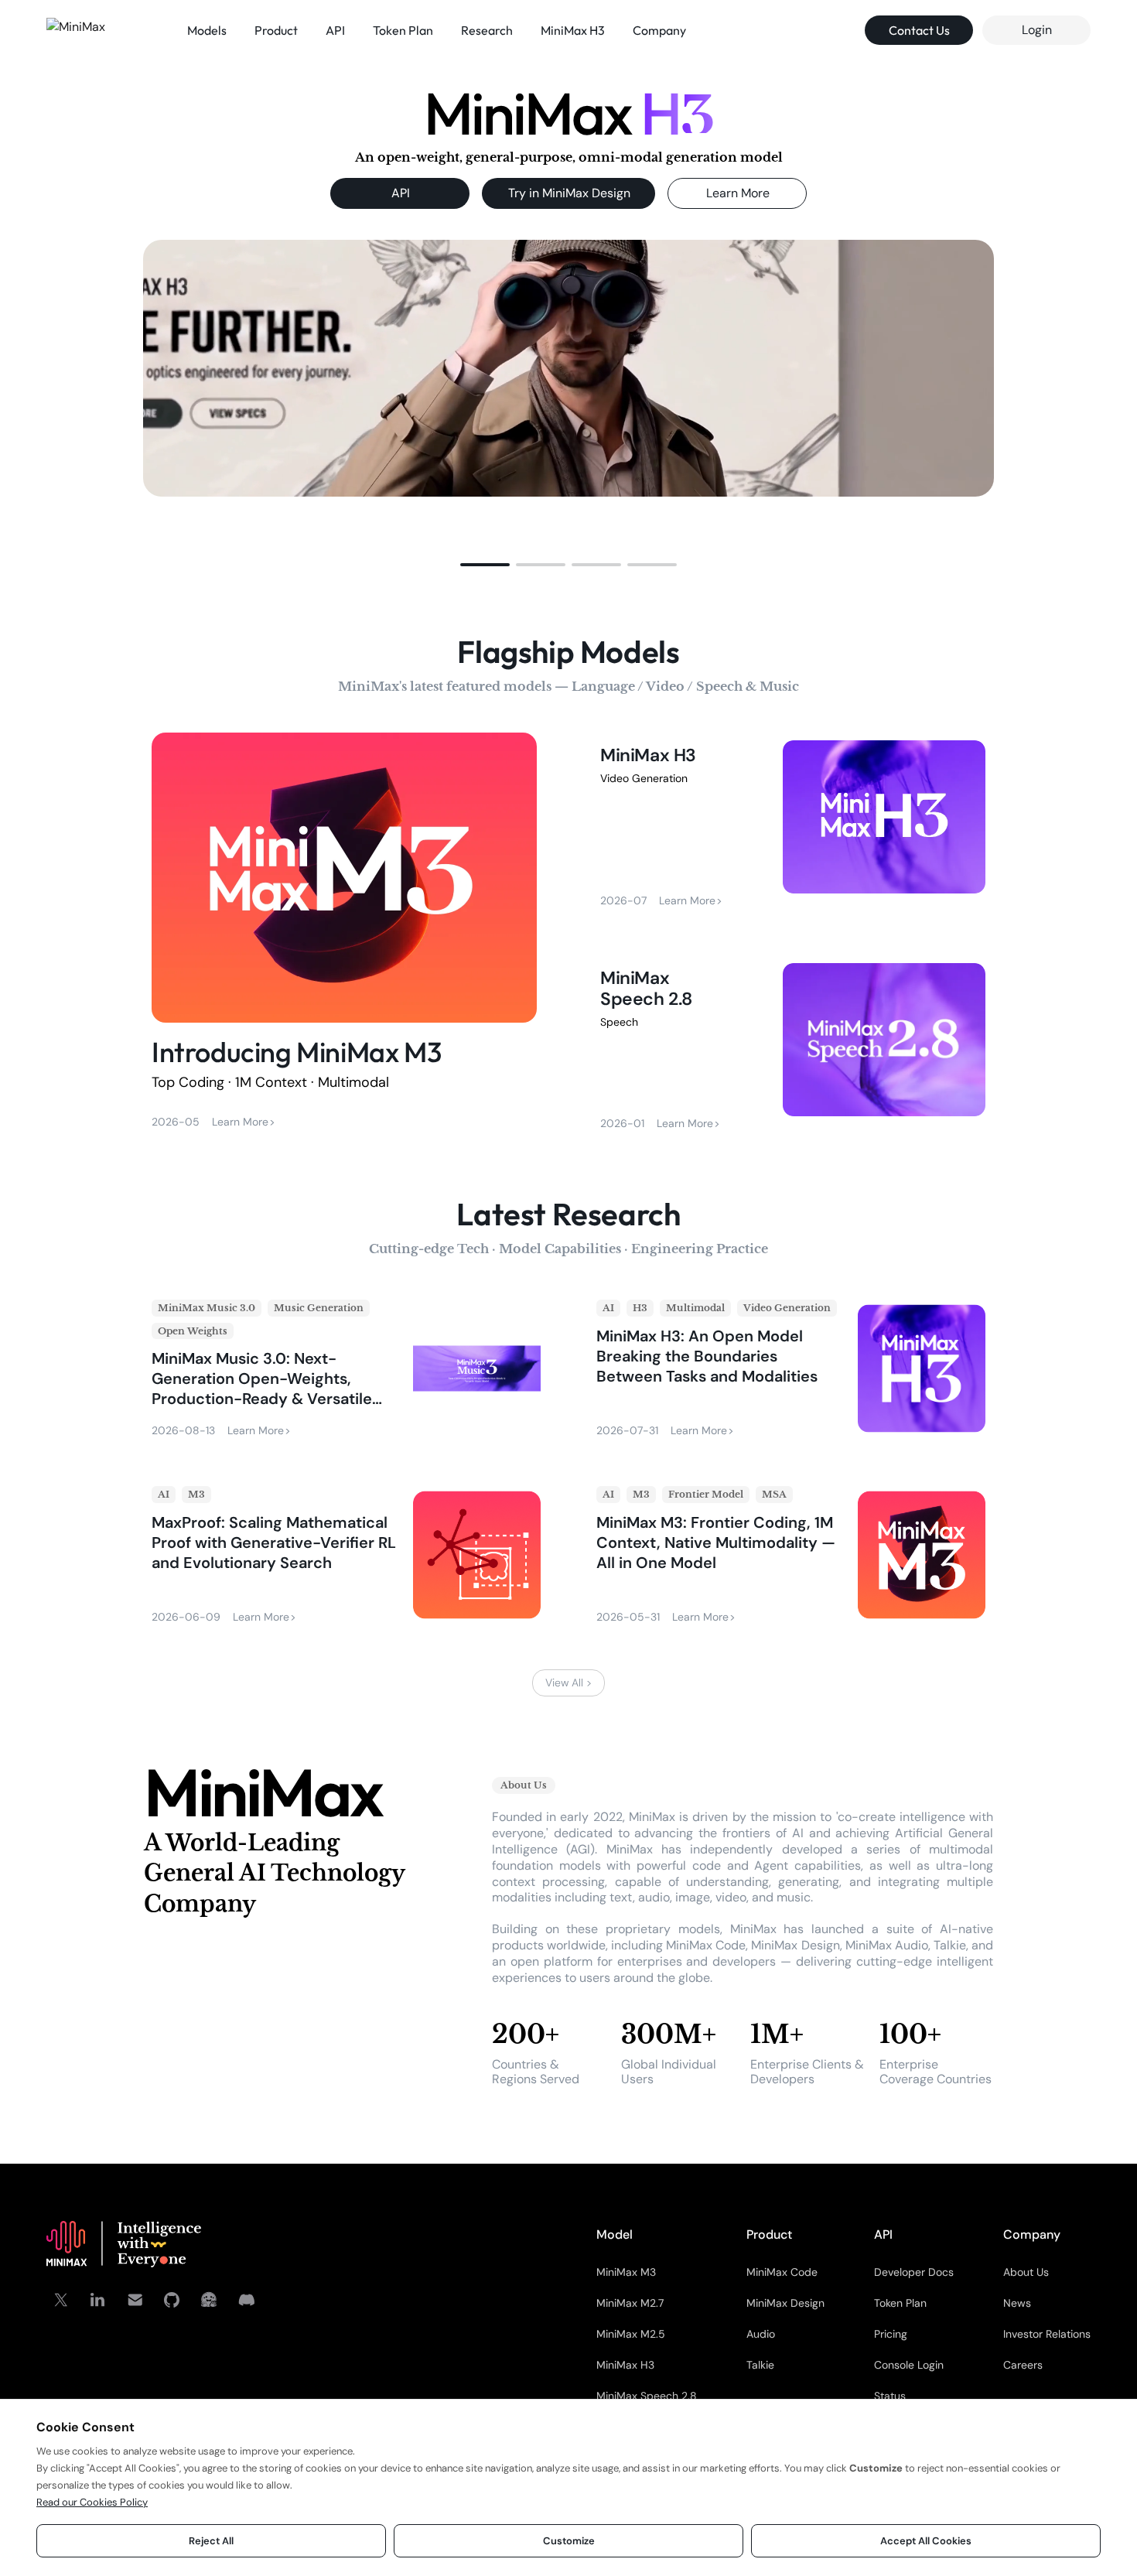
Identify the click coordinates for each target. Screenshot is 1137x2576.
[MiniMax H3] (793, 824)
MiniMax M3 (626, 2272)
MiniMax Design (785, 2303)
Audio (761, 2334)
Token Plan (900, 2303)
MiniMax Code (782, 2272)
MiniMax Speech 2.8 (647, 2396)
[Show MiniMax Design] (541, 565)
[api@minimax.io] (135, 2300)
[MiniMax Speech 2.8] (793, 1047)
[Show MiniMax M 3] (596, 565)
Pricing (891, 2334)
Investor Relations (1047, 2334)
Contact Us (919, 30)
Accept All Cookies (926, 2541)
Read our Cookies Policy (92, 2502)
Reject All (211, 2541)
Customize (569, 2541)
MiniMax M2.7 (630, 2303)
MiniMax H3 (625, 2365)
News (1017, 2303)
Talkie (760, 2365)
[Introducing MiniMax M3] (344, 934)
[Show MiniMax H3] (485, 565)
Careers (1023, 2365)
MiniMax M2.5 (631, 2334)
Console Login (909, 2365)
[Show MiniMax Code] (652, 565)
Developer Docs (914, 2272)
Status (890, 2396)
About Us (1026, 2272)
